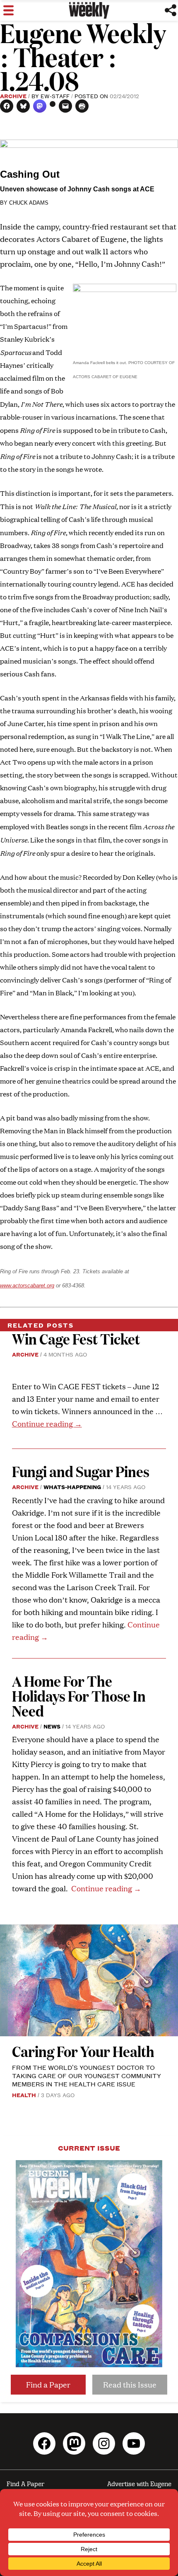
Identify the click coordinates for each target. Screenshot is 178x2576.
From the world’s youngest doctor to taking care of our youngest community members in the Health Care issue (87, 2075)
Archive (13, 96)
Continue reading (47, 1423)
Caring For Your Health (83, 2051)
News (52, 1726)
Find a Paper (48, 2384)
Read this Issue (130, 2384)
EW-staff (55, 96)
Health (24, 2095)
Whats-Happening (72, 1487)
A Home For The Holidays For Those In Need (79, 1696)
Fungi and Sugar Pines (81, 1471)
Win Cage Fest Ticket (76, 1339)
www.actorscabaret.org (27, 1286)
